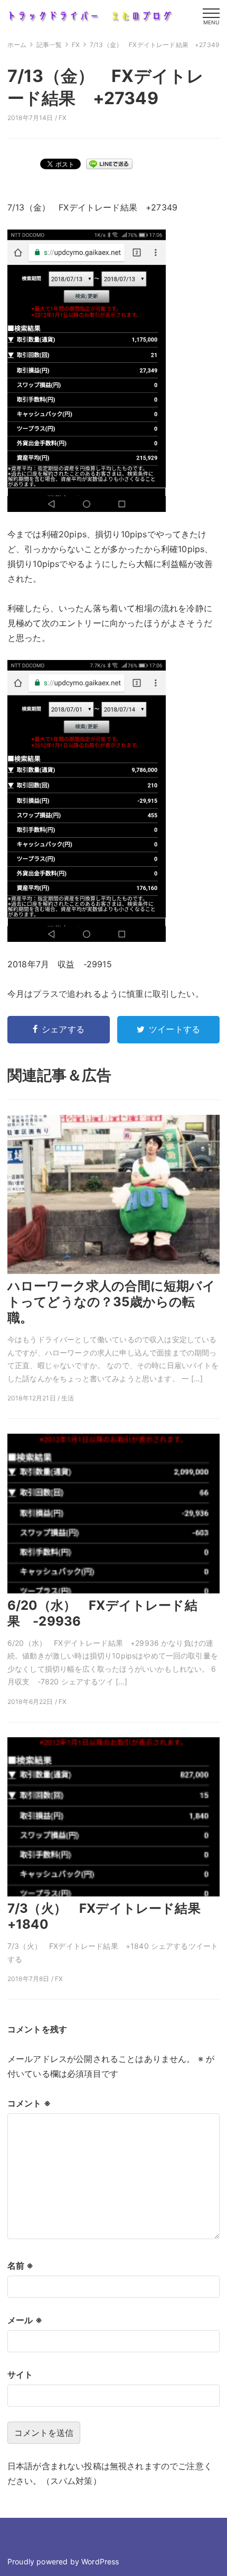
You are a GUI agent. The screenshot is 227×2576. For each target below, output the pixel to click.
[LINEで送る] (109, 163)
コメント (29, 2103)
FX (63, 118)
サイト (20, 2375)
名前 (21, 2266)
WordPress (100, 2561)
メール (25, 2320)
